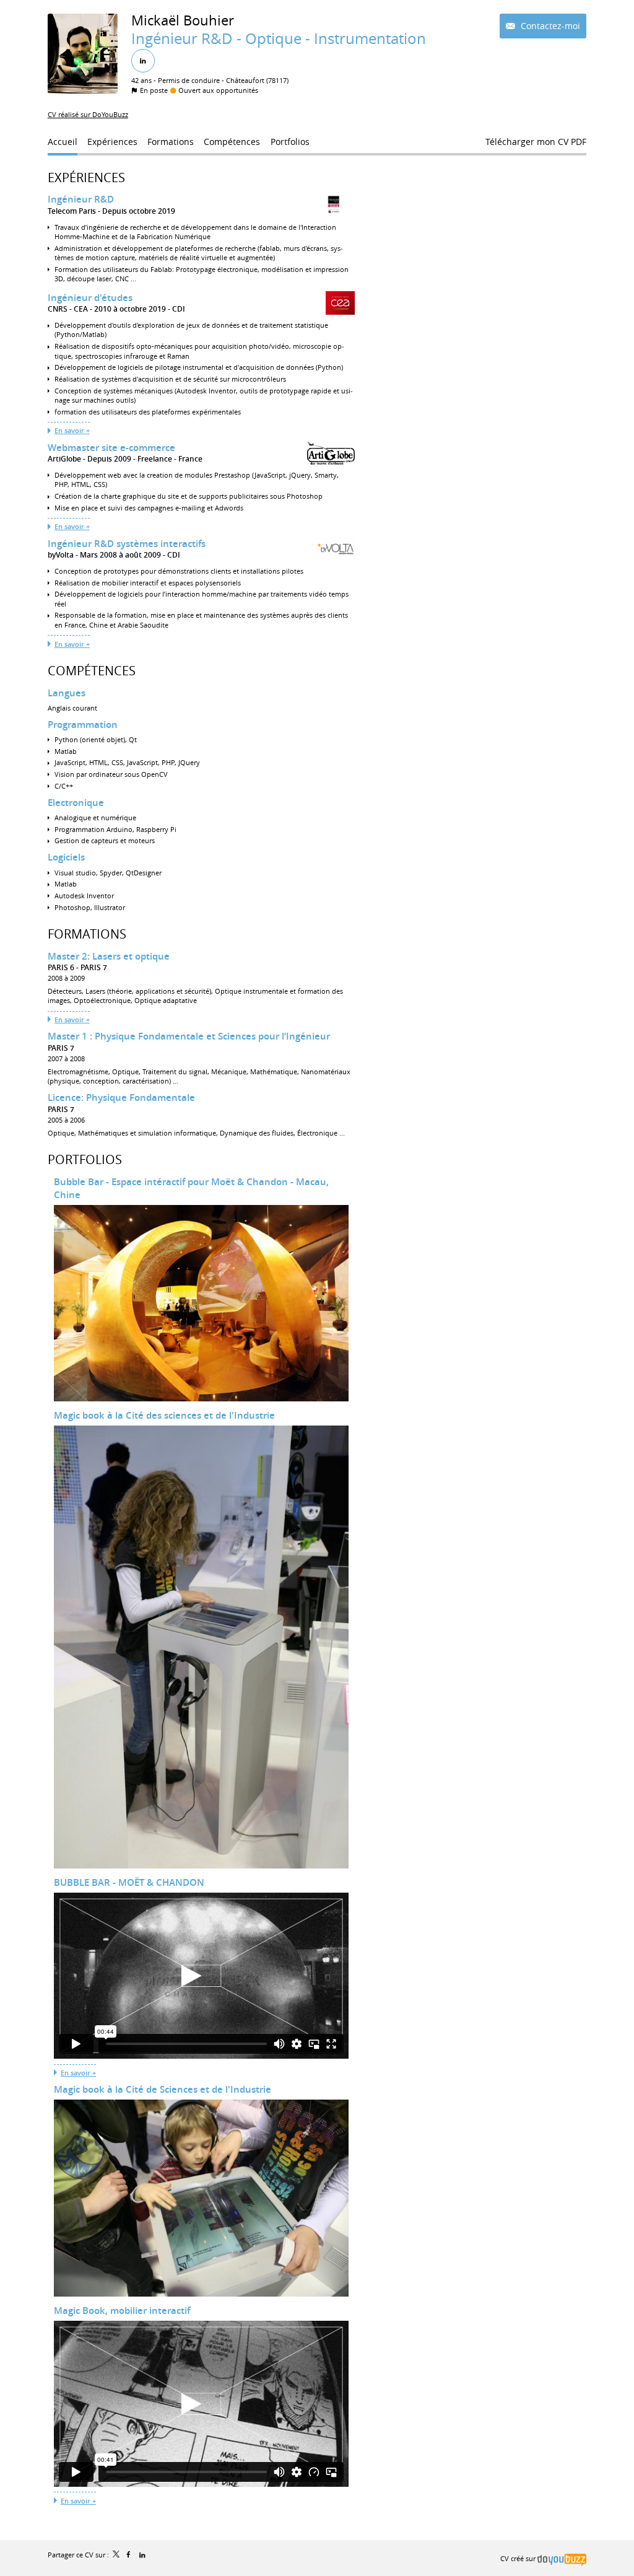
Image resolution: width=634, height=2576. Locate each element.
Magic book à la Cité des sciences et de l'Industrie (164, 1415)
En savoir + (72, 430)
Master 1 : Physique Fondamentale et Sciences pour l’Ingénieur (189, 1036)
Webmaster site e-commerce (111, 448)
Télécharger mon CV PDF (536, 142)
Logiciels (66, 857)
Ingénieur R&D (81, 199)
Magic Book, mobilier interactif (122, 2311)
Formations (87, 934)
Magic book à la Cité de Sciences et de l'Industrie (163, 2089)
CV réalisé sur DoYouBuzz (88, 114)
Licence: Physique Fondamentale (121, 1097)
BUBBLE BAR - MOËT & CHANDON (129, 1882)
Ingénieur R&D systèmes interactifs (127, 544)
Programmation (83, 725)
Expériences (86, 177)
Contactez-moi (549, 26)
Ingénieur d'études (90, 298)
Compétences (92, 671)
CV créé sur (519, 2558)
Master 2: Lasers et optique (109, 956)
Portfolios (85, 1159)
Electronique (76, 803)
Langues (67, 693)
